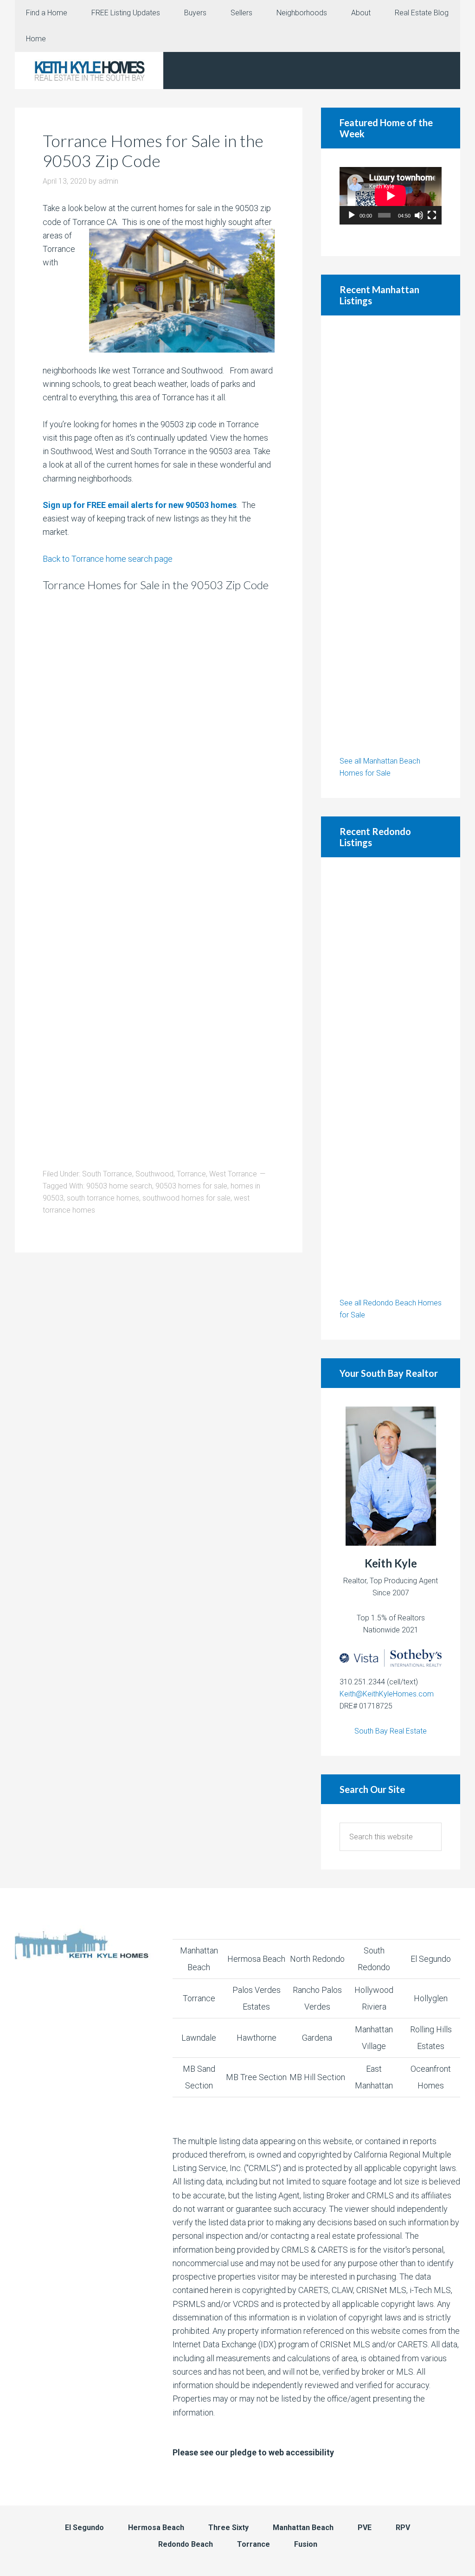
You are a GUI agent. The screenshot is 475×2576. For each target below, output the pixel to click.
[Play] (352, 215)
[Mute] (419, 215)
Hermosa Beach (256, 1959)
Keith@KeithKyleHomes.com (387, 1694)
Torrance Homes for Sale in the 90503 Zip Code (153, 151)
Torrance (191, 1174)
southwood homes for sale (186, 1198)
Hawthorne (257, 2038)
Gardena (317, 2038)
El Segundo (431, 1959)
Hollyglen (431, 1998)
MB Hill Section (317, 2077)
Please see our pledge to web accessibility (253, 2452)
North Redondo (317, 1959)
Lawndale (199, 2038)
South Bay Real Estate (391, 1731)
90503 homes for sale (191, 1186)
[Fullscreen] (432, 215)
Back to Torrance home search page (108, 559)
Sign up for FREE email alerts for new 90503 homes (140, 505)
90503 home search (119, 1186)
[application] (391, 196)
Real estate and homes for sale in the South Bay (89, 71)
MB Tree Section (256, 2077)
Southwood (154, 1174)
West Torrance (233, 1174)
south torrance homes (103, 1198)
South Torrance (107, 1174)
